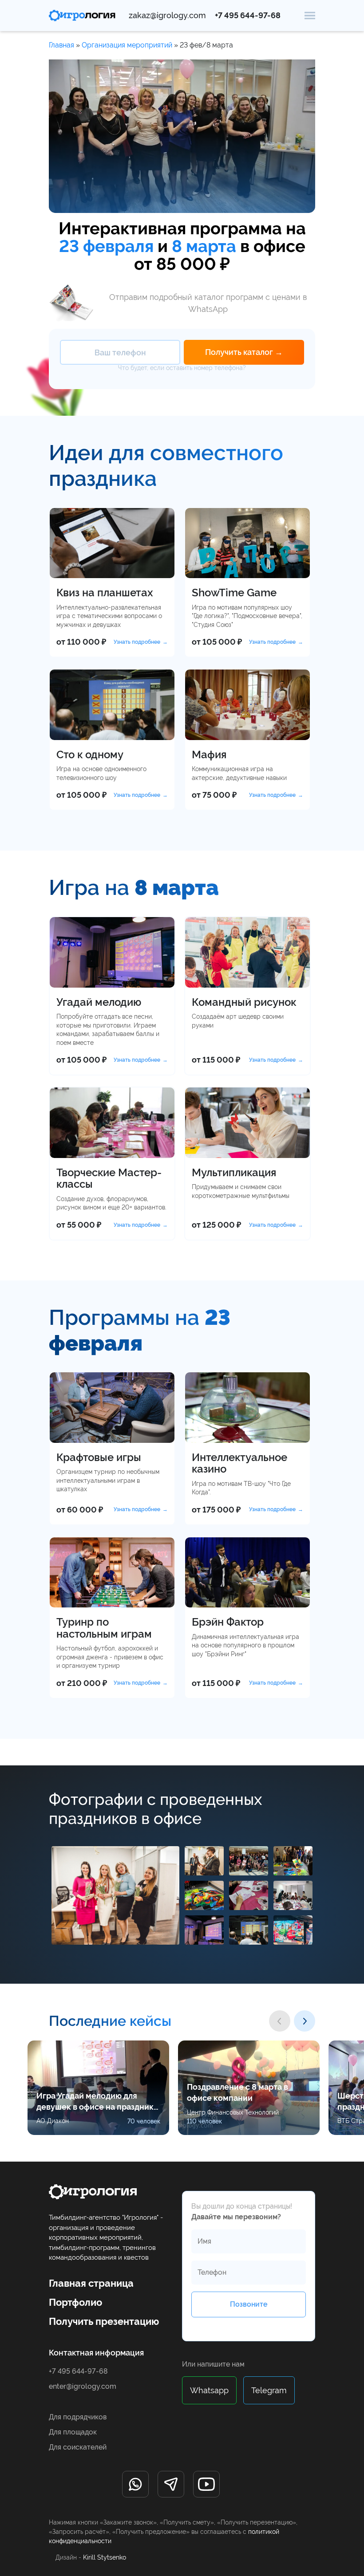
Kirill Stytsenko (105, 2557)
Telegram (269, 2390)
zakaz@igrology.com (167, 16)
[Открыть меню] (310, 15)
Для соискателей (78, 2447)
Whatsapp (209, 2390)
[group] (98, 2088)
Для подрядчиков (78, 2417)
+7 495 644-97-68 (248, 16)
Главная (61, 45)
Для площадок (73, 2432)
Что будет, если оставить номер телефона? (182, 368)
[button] (280, 2021)
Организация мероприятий (127, 45)
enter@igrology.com (83, 2386)
